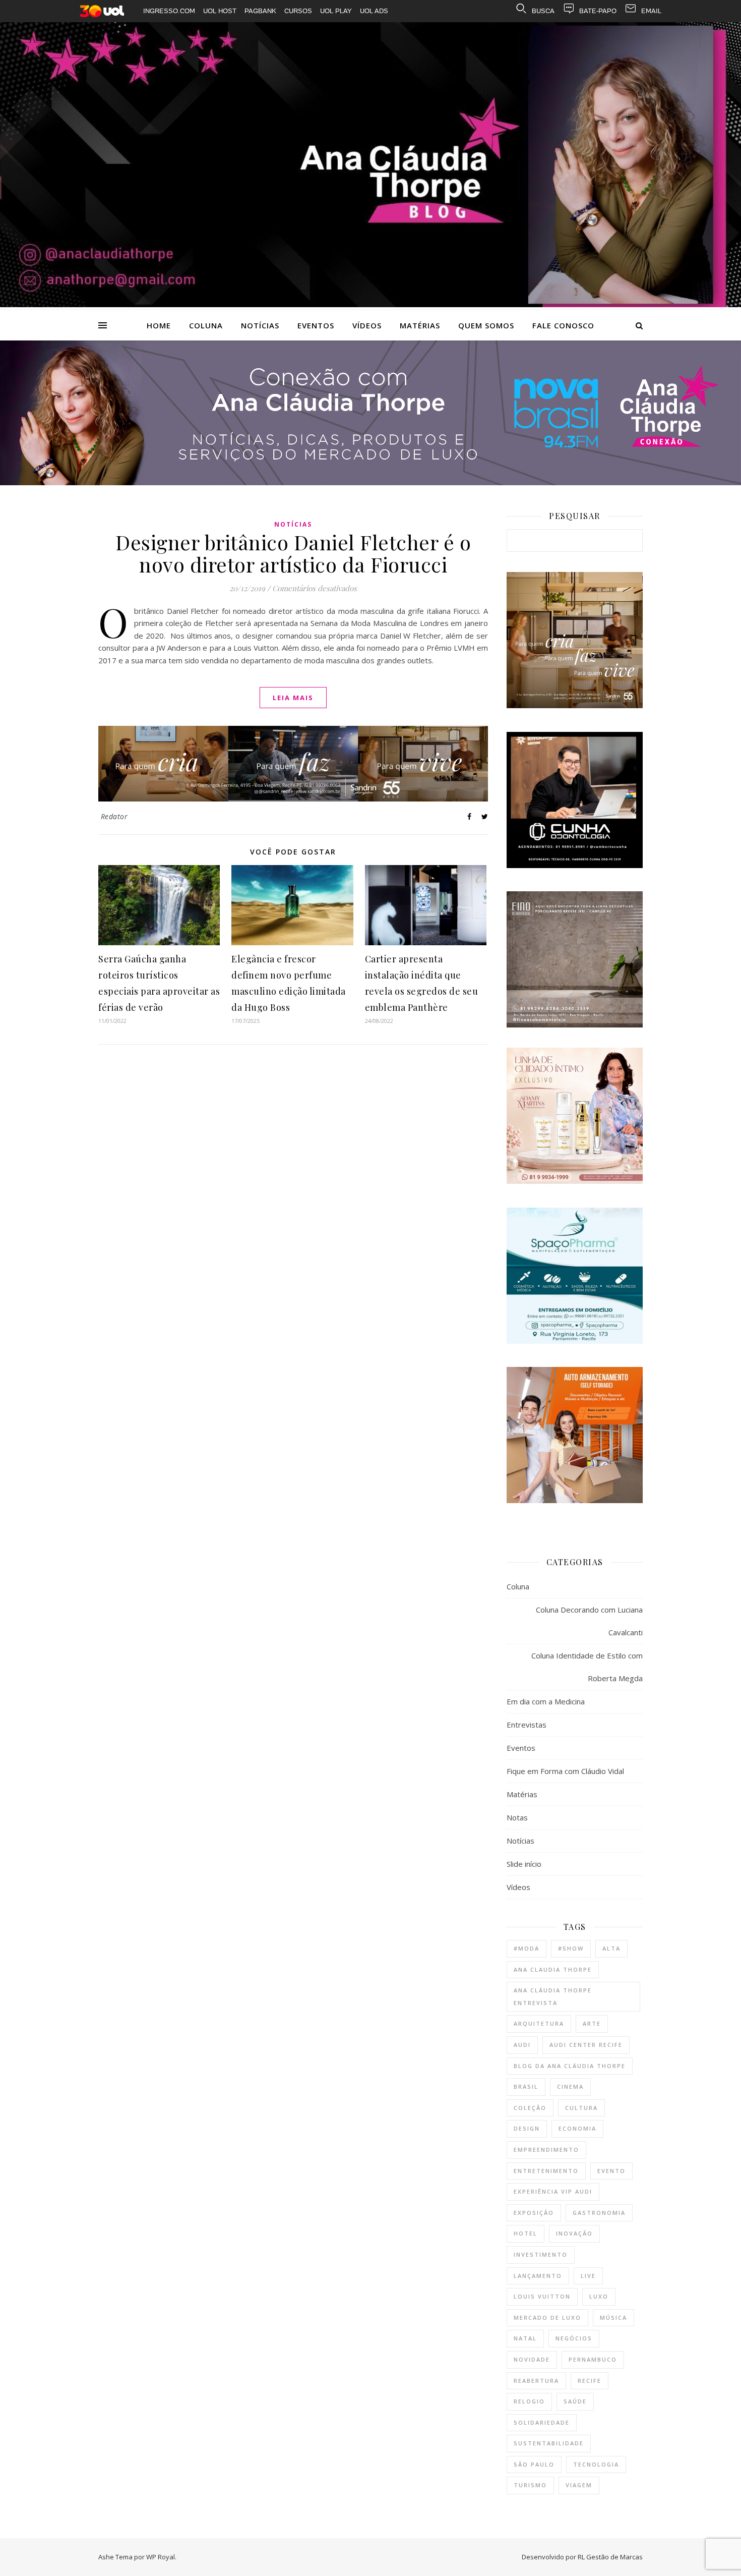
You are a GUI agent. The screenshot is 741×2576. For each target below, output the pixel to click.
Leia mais (293, 698)
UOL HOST (220, 11)
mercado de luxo (547, 2317)
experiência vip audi (553, 2191)
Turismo (530, 2485)
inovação (574, 2233)
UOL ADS (374, 11)
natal (525, 2338)
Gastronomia (599, 2213)
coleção (530, 2108)
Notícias (260, 325)
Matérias (420, 325)
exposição (534, 2213)
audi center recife (586, 2045)
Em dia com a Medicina (546, 1701)
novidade (532, 2359)
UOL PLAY (336, 11)
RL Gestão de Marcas (610, 2557)
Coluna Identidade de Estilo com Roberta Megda (587, 1667)
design (527, 2128)
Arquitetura (539, 2023)
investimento (541, 2254)
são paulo (534, 2464)
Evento (611, 2171)
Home (159, 325)
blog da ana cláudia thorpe (570, 2066)
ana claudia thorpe (553, 1969)
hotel (526, 2233)
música (613, 2317)
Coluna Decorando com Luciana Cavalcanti (589, 1621)
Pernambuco (593, 2359)
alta (611, 1948)
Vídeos (367, 325)
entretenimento (546, 2171)
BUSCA (543, 11)
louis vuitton (542, 2296)
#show (571, 1948)
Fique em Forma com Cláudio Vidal (565, 1771)
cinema (570, 2086)
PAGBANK (260, 11)
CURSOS (298, 11)
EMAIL (651, 11)
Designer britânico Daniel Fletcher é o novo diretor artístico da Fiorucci (293, 553)
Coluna (206, 325)
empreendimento (546, 2150)
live (588, 2276)
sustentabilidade (549, 2443)
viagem (579, 2485)
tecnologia (596, 2464)
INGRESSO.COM (169, 11)
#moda (527, 1948)
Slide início (524, 1864)
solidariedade (542, 2422)
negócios (574, 2338)
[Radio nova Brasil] (371, 482)
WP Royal (161, 2557)
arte (592, 2023)
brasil (526, 2086)
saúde (575, 2401)
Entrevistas (527, 1725)
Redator (114, 816)
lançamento (538, 2276)
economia (577, 2128)
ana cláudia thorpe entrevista (553, 1996)
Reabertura (536, 2381)
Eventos (316, 325)
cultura (581, 2108)
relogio (529, 2401)
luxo (599, 2296)
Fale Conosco (563, 325)
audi (522, 2045)
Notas (517, 1817)
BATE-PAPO (598, 11)
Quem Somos (486, 325)
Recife (590, 2381)
